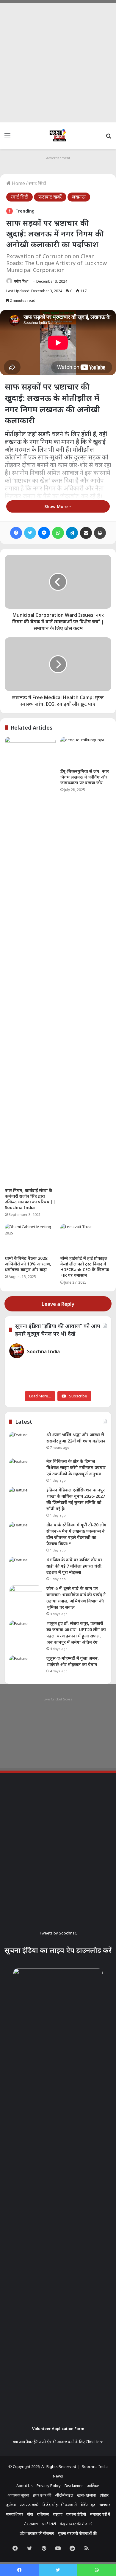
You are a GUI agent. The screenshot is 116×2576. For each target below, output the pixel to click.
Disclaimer (74, 2486)
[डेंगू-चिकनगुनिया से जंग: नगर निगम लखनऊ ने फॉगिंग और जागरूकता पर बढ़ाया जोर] (86, 751)
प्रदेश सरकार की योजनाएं (37, 2533)
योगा (30, 2514)
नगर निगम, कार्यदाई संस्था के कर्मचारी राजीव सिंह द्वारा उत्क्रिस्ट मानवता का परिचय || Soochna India (30, 1199)
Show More (57, 506)
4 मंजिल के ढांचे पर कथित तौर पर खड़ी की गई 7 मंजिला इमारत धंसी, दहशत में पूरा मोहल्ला (75, 1566)
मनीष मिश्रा (21, 281)
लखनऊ (79, 197)
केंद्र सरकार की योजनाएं (76, 2524)
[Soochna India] (58, 136)
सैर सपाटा (31, 2524)
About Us (25, 2486)
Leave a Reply (58, 1304)
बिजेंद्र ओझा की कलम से (60, 2505)
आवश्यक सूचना (18, 2495)
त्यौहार (104, 2495)
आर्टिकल (93, 2486)
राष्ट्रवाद (58, 2514)
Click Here (95, 2442)
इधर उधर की (42, 2495)
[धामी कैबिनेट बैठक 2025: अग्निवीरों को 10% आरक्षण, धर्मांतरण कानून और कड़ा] (30, 1238)
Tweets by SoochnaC (58, 1933)
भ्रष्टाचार (105, 2505)
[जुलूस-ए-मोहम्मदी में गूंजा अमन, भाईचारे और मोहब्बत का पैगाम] (26, 1667)
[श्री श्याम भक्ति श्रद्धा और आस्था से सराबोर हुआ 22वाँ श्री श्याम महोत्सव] (26, 1443)
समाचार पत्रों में (100, 2514)
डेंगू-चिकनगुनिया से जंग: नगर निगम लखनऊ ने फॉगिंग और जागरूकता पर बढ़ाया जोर (85, 777)
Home (18, 183)
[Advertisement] (58, 61)
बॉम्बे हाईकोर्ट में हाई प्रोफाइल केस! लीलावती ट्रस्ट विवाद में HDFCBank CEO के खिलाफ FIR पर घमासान (85, 1267)
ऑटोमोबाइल (64, 2495)
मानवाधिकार (15, 2514)
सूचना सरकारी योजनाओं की (77, 2533)
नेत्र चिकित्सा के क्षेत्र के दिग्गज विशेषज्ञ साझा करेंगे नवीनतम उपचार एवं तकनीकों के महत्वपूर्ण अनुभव (76, 1467)
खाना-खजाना (86, 2495)
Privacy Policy (49, 2486)
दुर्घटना (11, 2505)
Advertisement (58, 158)
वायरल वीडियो (76, 2514)
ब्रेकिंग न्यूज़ (88, 2505)
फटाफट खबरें (50, 197)
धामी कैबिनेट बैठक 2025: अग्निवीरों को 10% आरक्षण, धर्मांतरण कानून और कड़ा (28, 1264)
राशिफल (43, 2514)
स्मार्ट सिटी (37, 183)
